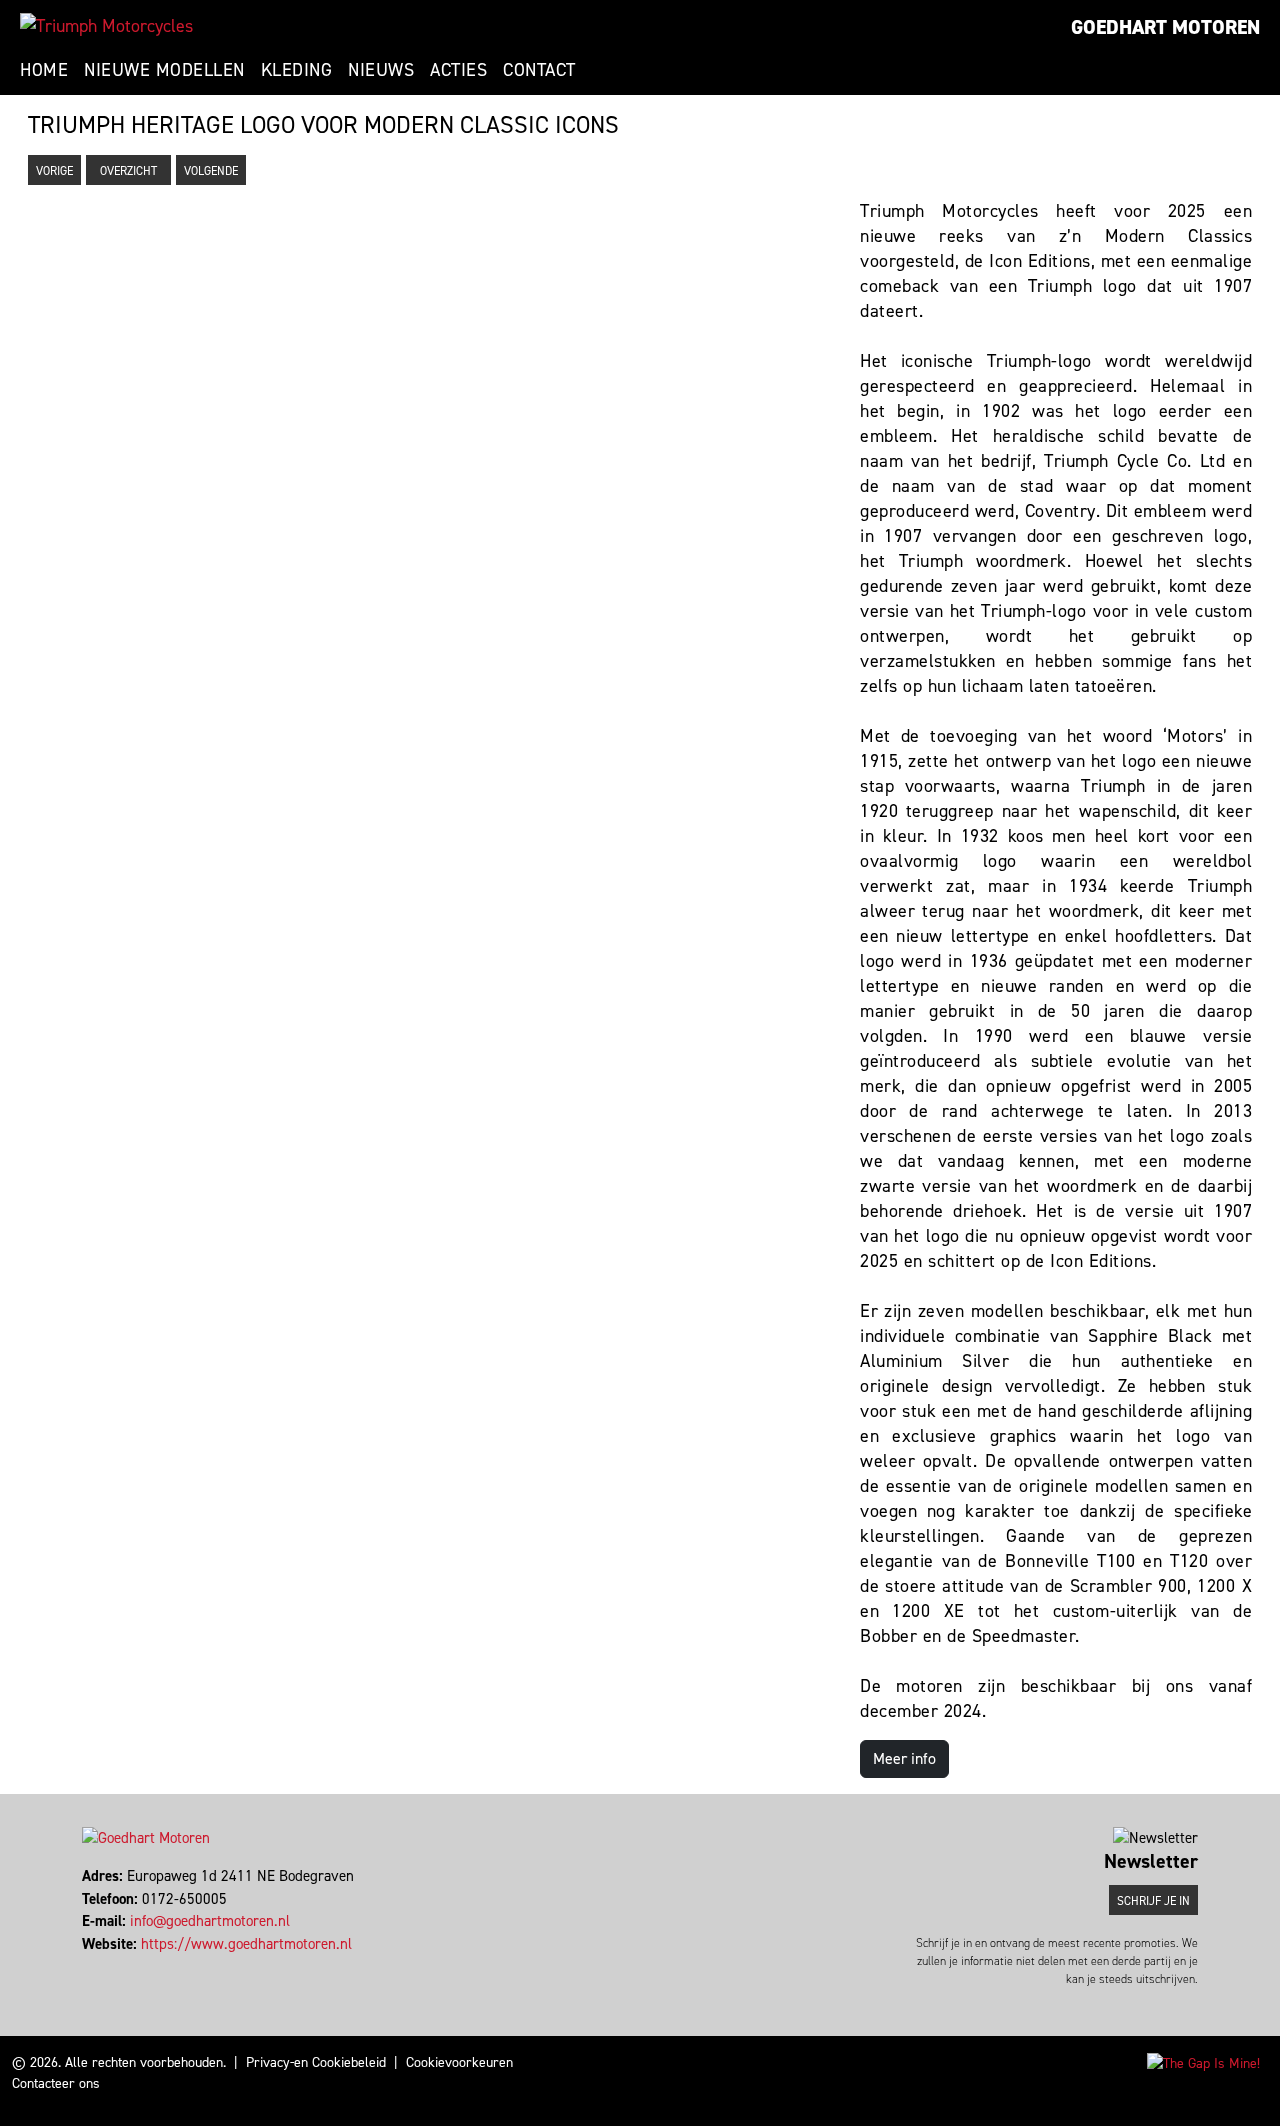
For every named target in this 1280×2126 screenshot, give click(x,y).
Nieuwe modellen (164, 70)
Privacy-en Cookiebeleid (316, 2062)
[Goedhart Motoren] (106, 26)
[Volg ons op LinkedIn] (93, 1966)
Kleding (297, 70)
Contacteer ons (56, 2083)
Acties (458, 70)
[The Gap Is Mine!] (1203, 2062)
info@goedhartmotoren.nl (210, 1921)
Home (44, 70)
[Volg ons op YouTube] (102, 1966)
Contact (539, 70)
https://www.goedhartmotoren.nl (246, 1944)
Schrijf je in (1153, 1901)
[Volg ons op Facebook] (84, 1966)
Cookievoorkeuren (459, 2062)
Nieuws (381, 70)
